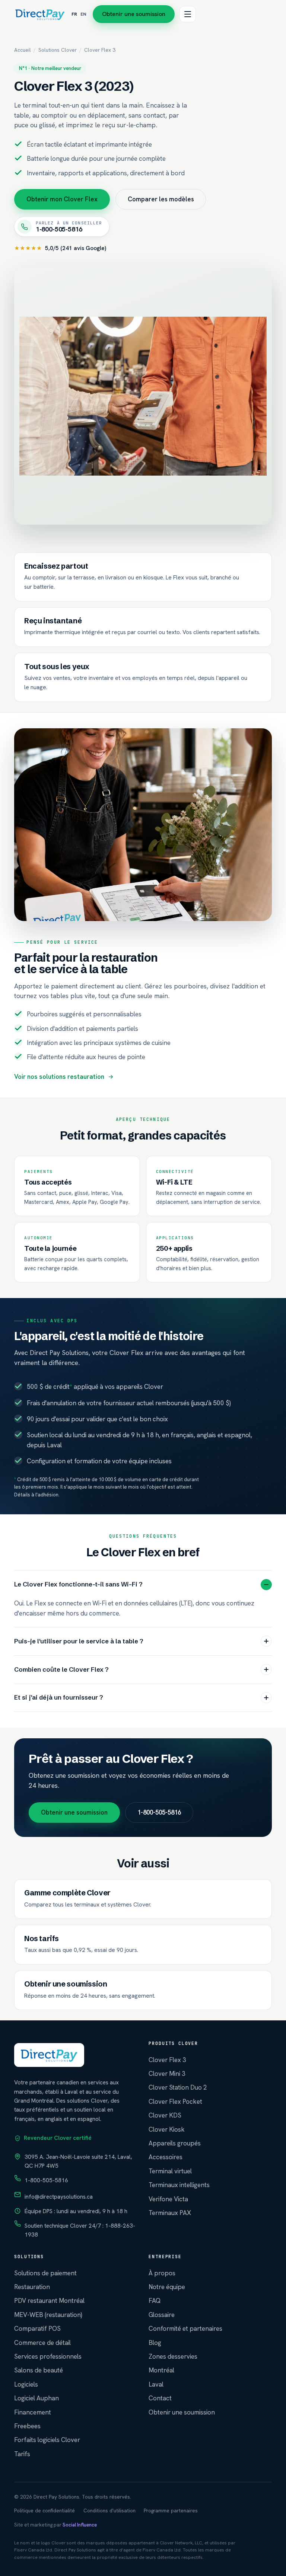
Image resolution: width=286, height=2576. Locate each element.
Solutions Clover (58, 50)
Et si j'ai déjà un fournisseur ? (59, 1697)
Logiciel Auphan (36, 2398)
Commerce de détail (42, 2343)
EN (84, 14)
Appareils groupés (175, 2143)
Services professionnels (48, 2356)
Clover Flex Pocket (175, 2102)
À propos (162, 2273)
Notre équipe (167, 2287)
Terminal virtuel (170, 2171)
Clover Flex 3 (167, 2060)
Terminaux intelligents (179, 2185)
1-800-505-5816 (159, 1812)
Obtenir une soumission (134, 14)
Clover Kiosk (167, 2129)
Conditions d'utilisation (109, 2511)
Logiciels (26, 2384)
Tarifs (22, 2454)
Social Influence (80, 2525)
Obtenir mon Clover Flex (62, 199)
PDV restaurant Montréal (49, 2301)
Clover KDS (165, 2115)
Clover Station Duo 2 (178, 2087)
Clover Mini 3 (167, 2074)
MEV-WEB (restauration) (48, 2315)
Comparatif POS (37, 2329)
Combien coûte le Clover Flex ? (61, 1669)
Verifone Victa (168, 2199)
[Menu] (188, 14)
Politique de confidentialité (45, 2511)
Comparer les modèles (161, 199)
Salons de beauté (39, 2370)
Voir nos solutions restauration (59, 1077)
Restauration (32, 2287)
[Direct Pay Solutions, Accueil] (40, 14)
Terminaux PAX (170, 2213)
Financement (33, 2412)
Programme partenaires (171, 2511)
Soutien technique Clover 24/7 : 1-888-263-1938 (80, 2230)
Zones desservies (173, 2356)
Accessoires (166, 2157)
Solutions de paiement (45, 2273)
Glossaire (162, 2315)
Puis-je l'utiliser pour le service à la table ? (79, 1641)
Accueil (23, 50)
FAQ (155, 2301)
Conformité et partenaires (185, 2329)
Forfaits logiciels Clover (47, 2440)
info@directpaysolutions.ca (59, 2197)
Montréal (161, 2370)
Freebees (27, 2426)
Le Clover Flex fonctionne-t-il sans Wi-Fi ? (78, 1584)
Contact (160, 2398)
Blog (155, 2343)
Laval (156, 2384)
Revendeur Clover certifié (58, 2138)
